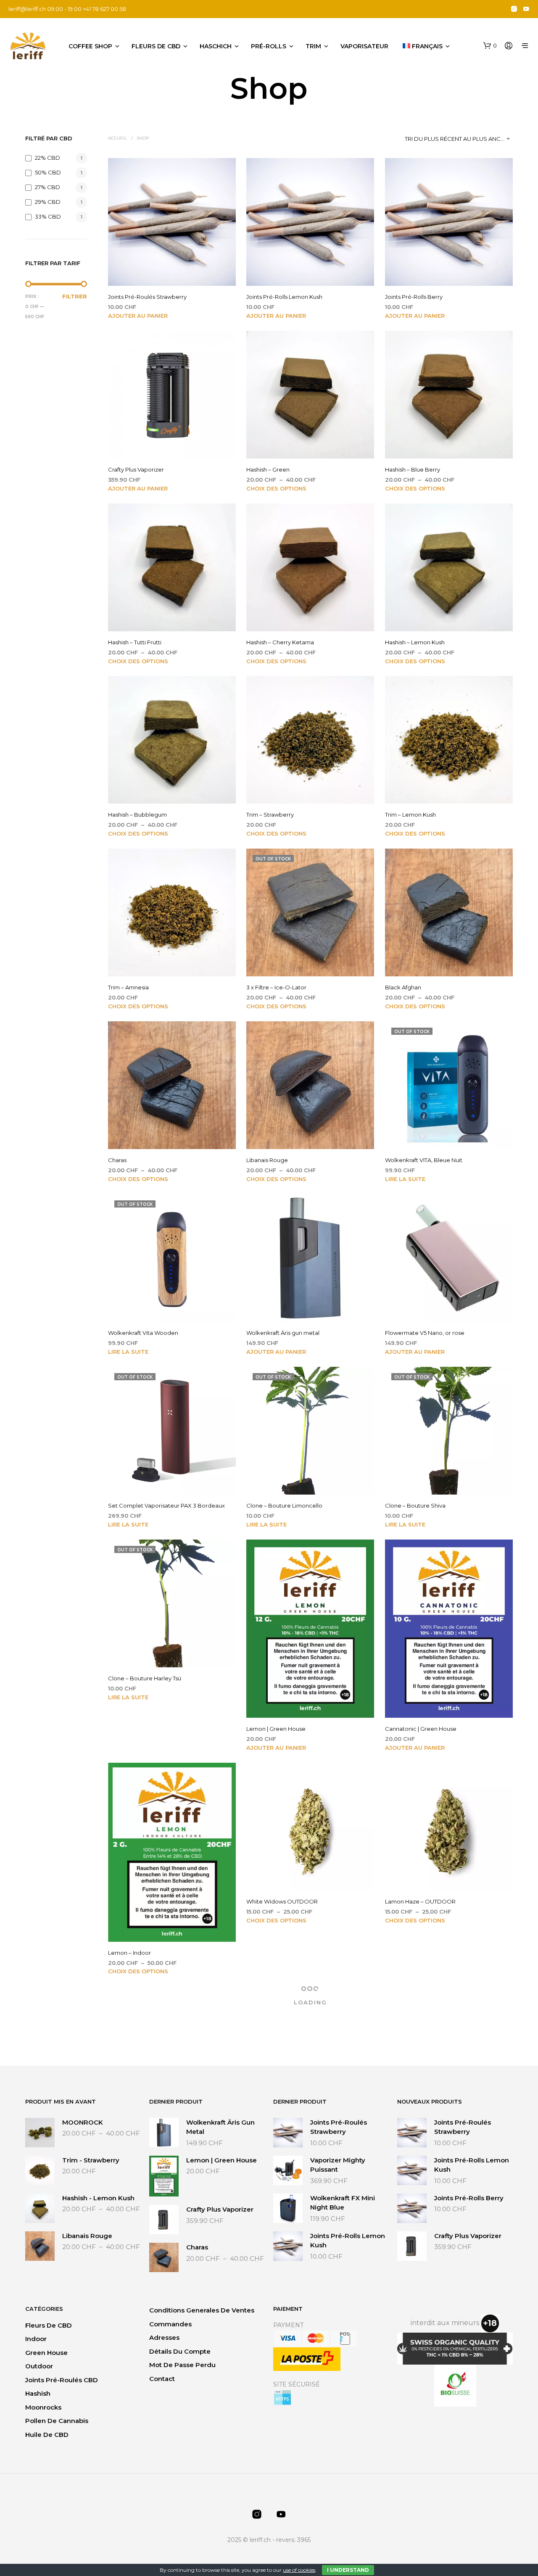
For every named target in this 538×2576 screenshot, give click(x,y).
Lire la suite (405, 1179)
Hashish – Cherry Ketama (280, 642)
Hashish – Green (268, 469)
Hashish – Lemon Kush (415, 642)
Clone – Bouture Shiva (415, 1506)
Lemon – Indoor (129, 1953)
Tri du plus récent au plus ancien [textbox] (457, 139)
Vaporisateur (364, 46)
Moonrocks (43, 2407)
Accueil (117, 138)
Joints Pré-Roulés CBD (62, 2380)
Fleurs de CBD (156, 46)
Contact (162, 2379)
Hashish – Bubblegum (137, 815)
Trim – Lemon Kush (410, 815)
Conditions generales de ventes (202, 2310)
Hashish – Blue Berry (413, 469)
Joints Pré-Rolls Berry (414, 297)
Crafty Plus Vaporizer (136, 469)
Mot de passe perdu (182, 2365)
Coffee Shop (90, 46)
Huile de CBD (47, 2435)
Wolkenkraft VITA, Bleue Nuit (424, 1160)
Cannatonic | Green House (421, 1729)
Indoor (36, 2339)
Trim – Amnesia (128, 988)
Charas (117, 1160)
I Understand (348, 2570)
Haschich (216, 46)
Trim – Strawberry (270, 815)
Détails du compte (180, 2351)
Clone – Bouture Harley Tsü (145, 1679)
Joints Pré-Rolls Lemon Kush (284, 297)
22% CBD (47, 158)
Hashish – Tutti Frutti (135, 642)
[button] (490, 46)
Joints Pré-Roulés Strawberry (147, 297)
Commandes (170, 2324)
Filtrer (75, 296)
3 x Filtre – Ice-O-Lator (276, 988)
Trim (313, 46)
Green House (46, 2353)
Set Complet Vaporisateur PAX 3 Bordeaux (166, 1506)
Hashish (38, 2393)
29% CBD (48, 202)
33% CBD (48, 216)
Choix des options (276, 488)
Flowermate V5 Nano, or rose (425, 1333)
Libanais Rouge (267, 1160)
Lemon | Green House (276, 1729)
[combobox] (459, 139)
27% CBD (47, 187)
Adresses (164, 2337)
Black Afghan (403, 988)
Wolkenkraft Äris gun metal (283, 1333)
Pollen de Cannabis (57, 2421)
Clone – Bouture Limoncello (284, 1506)
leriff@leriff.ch (27, 9)
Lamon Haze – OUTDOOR (420, 1901)
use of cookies (299, 2570)
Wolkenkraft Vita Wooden (143, 1333)
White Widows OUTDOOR (282, 1901)
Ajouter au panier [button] (138, 316)
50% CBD (48, 172)
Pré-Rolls (269, 46)
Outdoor (39, 2366)
